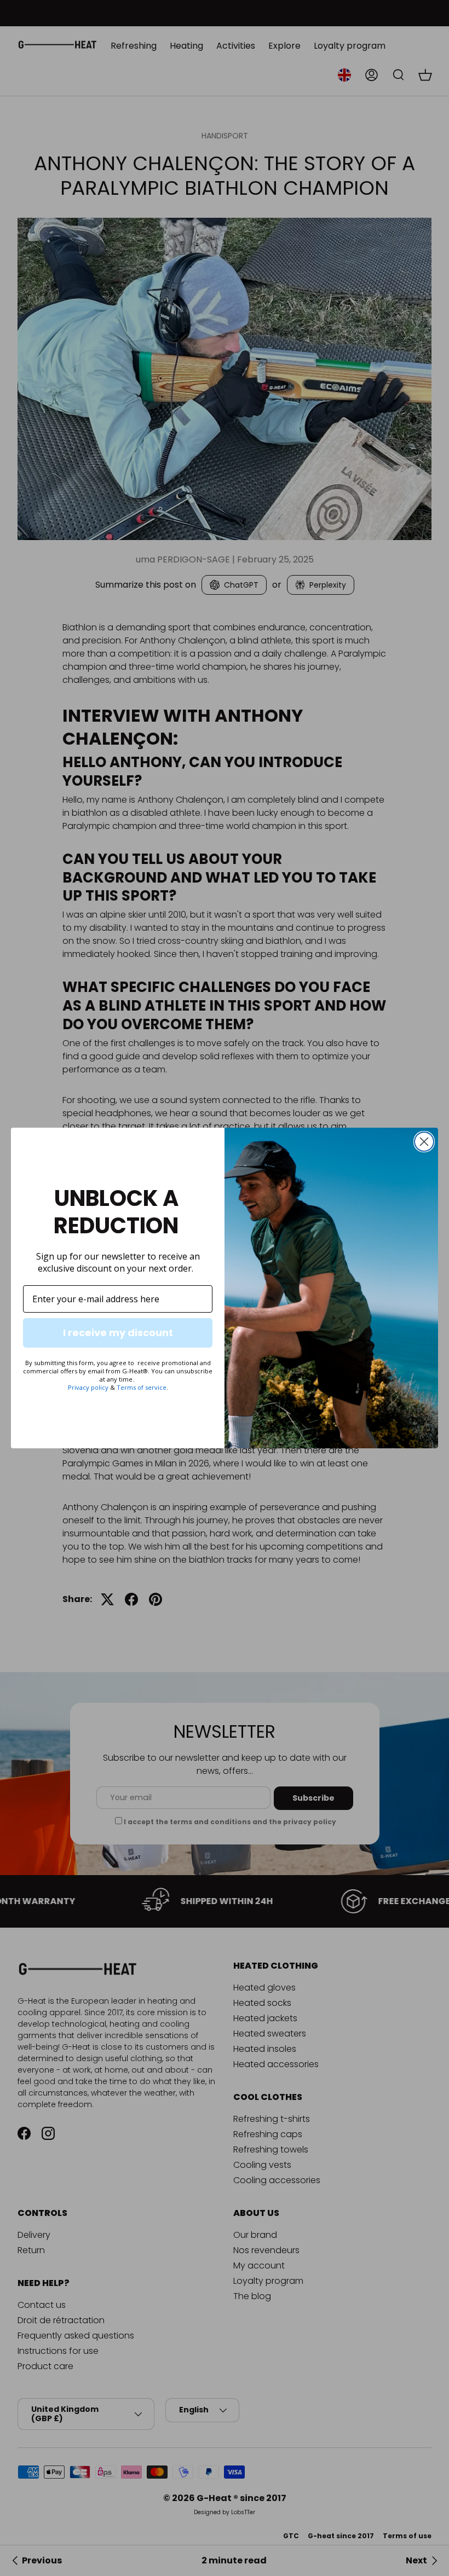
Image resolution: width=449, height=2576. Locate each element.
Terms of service (142, 1387)
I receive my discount (118, 1333)
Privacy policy (88, 1387)
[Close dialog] (424, 1142)
